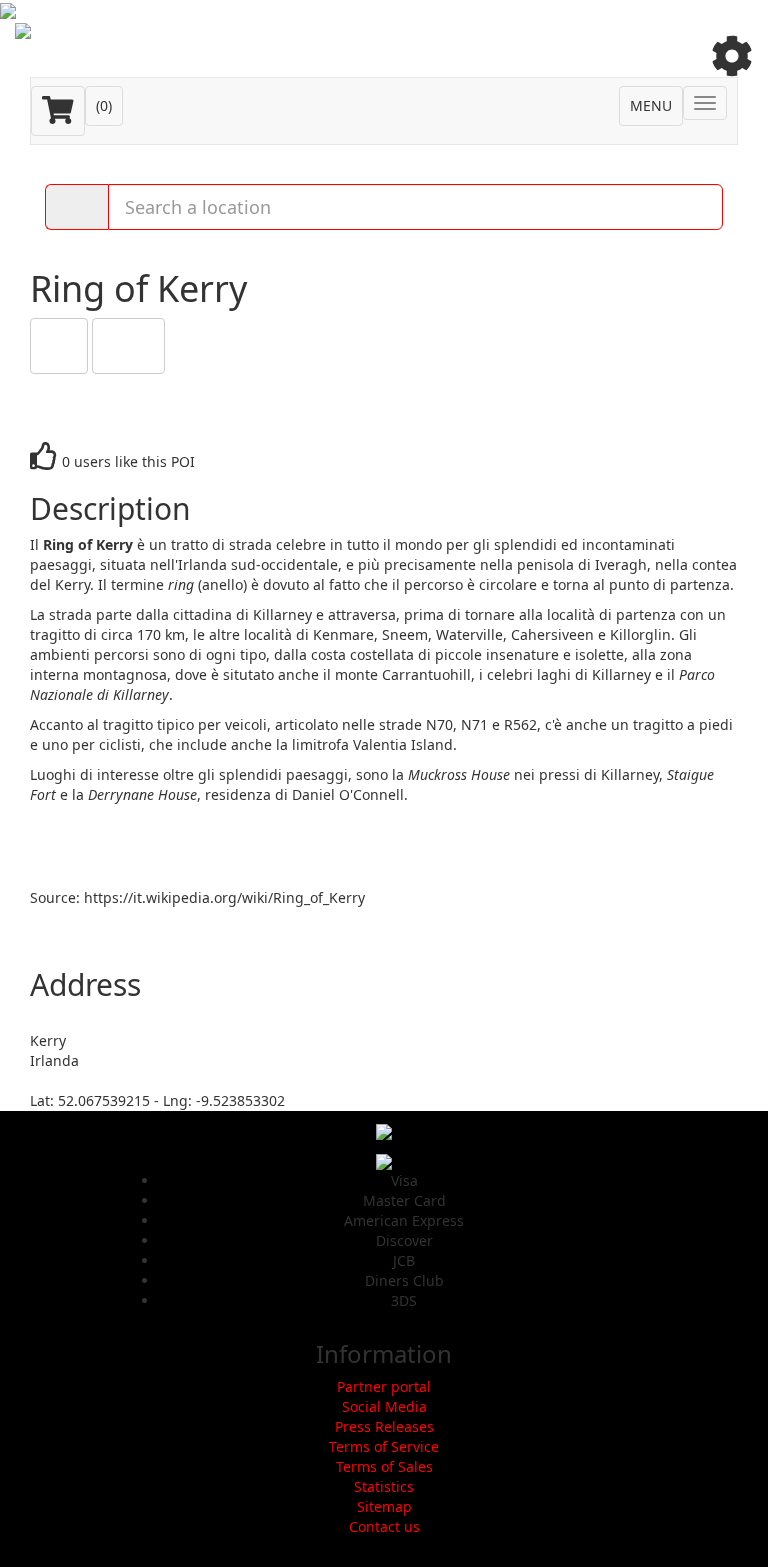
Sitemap (384, 1506)
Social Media (384, 1406)
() (104, 105)
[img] (732, 56)
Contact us (384, 1526)
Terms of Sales (384, 1466)
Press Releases (384, 1426)
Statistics (384, 1486)
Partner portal (384, 1386)
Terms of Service (384, 1446)
